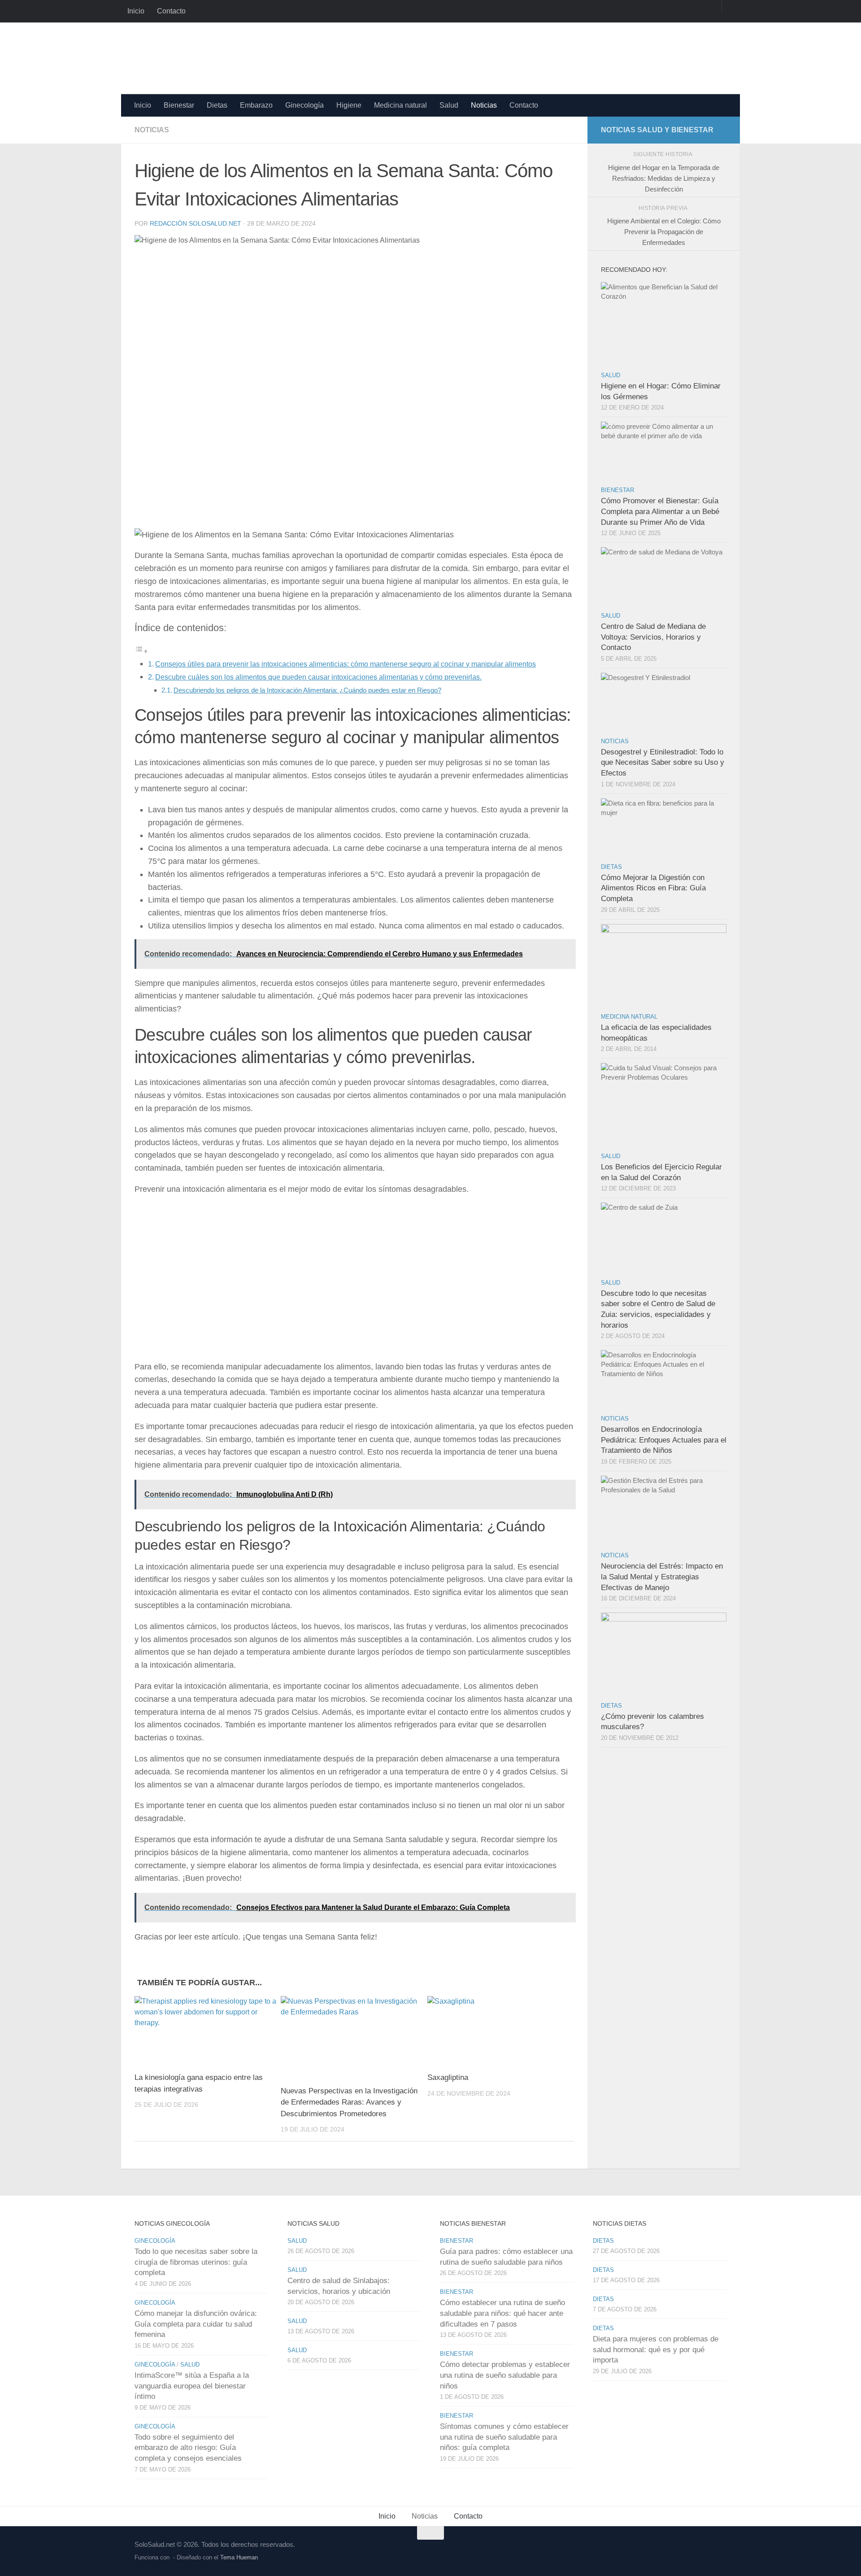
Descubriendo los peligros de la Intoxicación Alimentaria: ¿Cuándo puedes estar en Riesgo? (307, 690)
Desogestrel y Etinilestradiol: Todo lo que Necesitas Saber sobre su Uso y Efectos (663, 763)
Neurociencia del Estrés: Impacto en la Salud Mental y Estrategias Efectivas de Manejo (662, 1577)
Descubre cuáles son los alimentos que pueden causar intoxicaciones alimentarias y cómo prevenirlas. (318, 677)
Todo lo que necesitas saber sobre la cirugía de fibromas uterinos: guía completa (196, 2262)
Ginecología (304, 105)
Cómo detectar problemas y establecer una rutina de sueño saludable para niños (505, 2375)
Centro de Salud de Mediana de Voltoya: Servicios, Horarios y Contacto (653, 637)
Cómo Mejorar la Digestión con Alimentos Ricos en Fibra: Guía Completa (653, 888)
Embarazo (256, 105)
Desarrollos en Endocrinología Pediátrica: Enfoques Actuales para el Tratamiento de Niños (664, 1440)
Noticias (484, 105)
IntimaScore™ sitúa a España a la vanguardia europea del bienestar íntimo (192, 2386)
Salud (449, 105)
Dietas (217, 105)
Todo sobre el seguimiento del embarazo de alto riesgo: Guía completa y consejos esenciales (188, 2448)
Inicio (136, 11)
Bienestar (179, 105)
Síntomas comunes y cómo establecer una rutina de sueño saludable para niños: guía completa (504, 2437)
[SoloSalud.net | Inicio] (229, 58)
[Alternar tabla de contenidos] (141, 651)
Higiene (349, 105)
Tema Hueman (239, 2557)
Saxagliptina (448, 2077)
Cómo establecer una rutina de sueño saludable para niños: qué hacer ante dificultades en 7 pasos (502, 2313)
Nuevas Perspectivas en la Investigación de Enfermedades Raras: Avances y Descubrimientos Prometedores (349, 2102)
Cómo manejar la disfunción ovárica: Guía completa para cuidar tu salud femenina (196, 2324)
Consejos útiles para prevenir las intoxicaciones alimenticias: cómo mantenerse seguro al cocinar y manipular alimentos (346, 664)
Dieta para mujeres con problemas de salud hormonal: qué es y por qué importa (656, 2349)
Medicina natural (400, 105)
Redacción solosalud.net (196, 223)
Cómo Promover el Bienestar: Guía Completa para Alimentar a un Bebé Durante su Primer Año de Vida (660, 511)
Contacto (171, 11)
